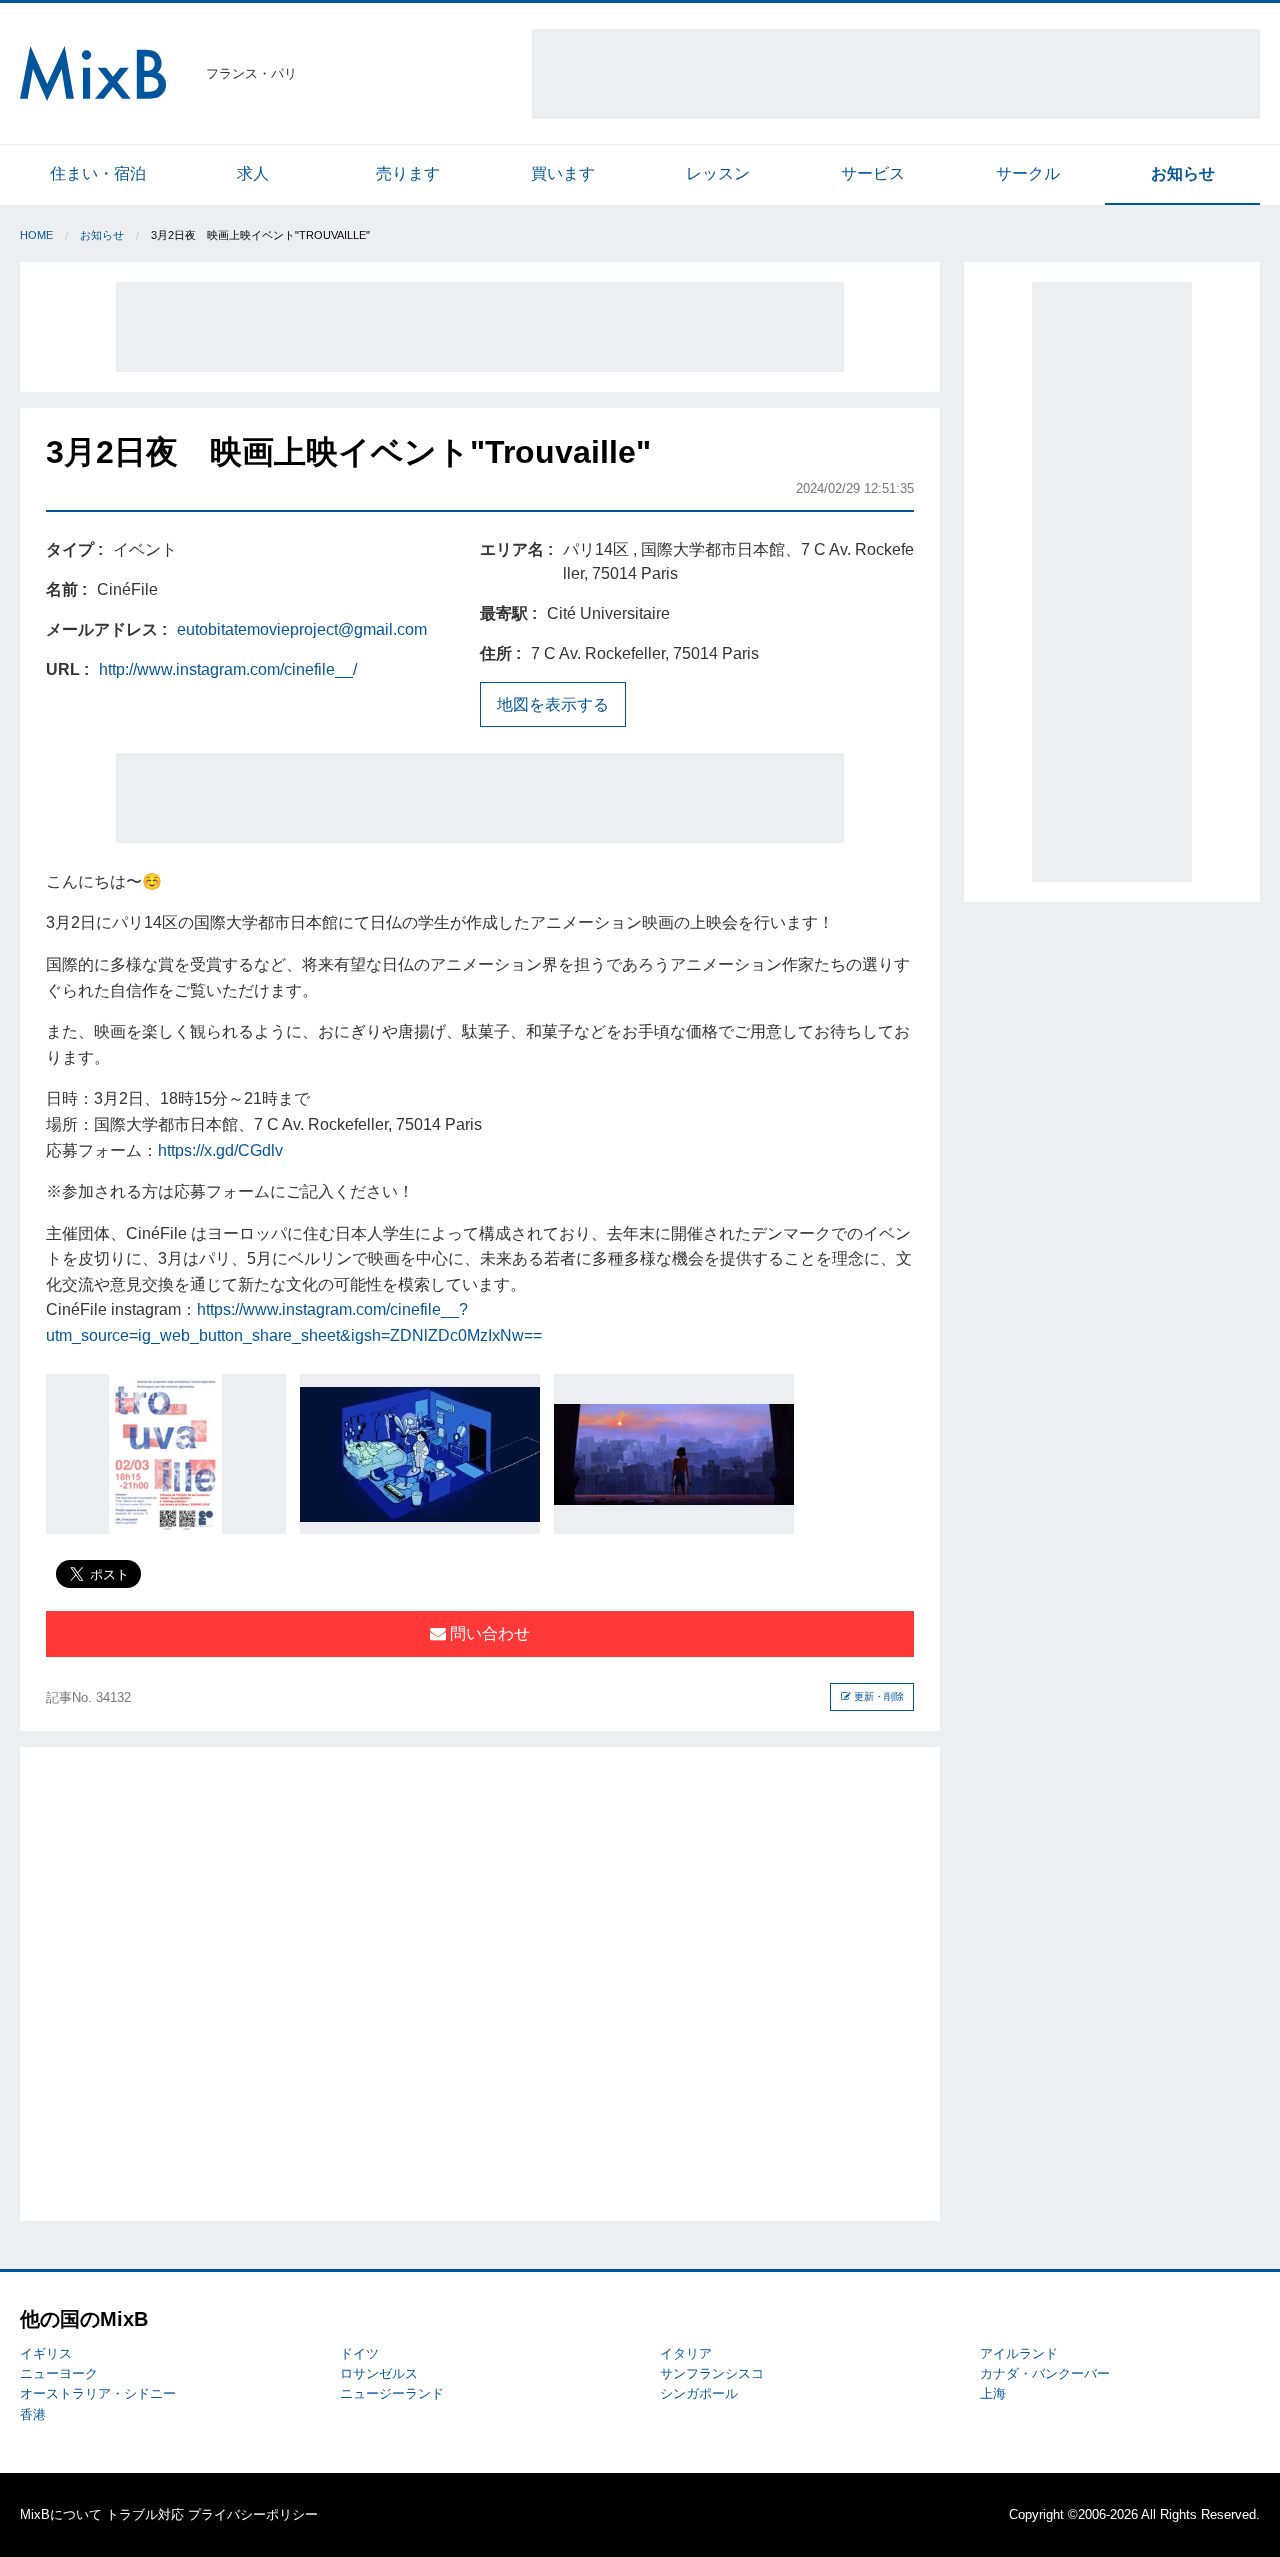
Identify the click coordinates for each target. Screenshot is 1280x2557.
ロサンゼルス (379, 2373)
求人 (253, 173)
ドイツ (359, 2353)
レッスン (718, 173)
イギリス (46, 2353)
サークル (1028, 173)
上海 (993, 2393)
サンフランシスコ (712, 2373)
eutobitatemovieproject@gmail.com (302, 629)
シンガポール (699, 2393)
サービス (873, 173)
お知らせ (1183, 173)
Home (36, 235)
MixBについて (61, 2514)
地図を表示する (553, 704)
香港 (33, 2414)
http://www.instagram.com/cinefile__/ (228, 669)
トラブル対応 (145, 2514)
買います (563, 173)
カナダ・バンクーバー (1045, 2373)
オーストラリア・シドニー (98, 2393)
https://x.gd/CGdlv (220, 1150)
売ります (408, 173)
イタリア (686, 2353)
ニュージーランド (392, 2393)
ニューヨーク (59, 2373)
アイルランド (1019, 2353)
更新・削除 (877, 1696)
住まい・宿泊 (98, 173)
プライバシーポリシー (253, 2514)
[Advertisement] (896, 74)
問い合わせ (488, 1633)
